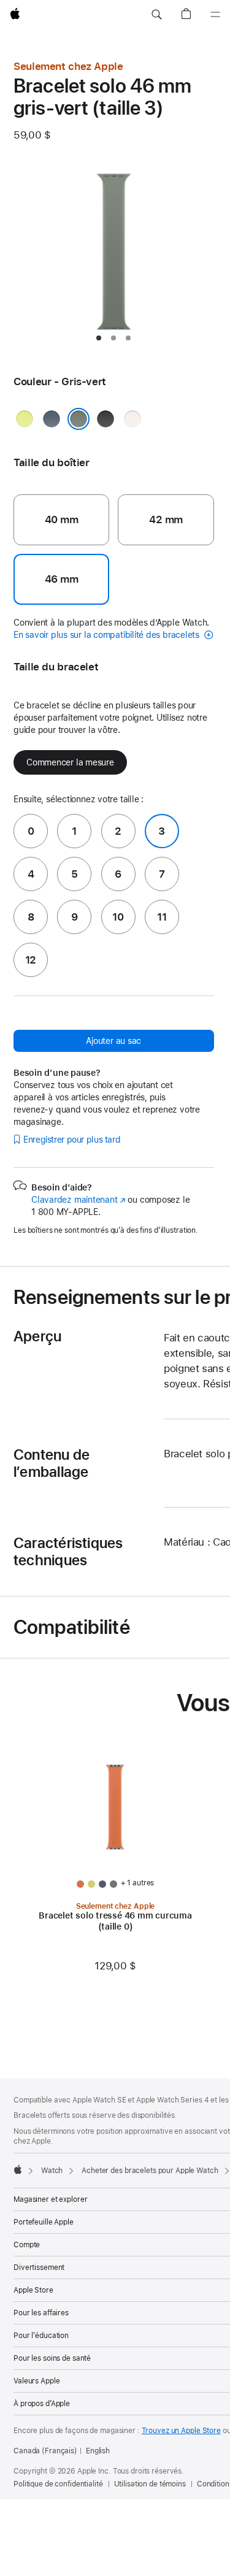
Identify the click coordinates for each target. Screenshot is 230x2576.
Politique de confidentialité (58, 2484)
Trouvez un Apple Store (181, 2431)
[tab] (99, 338)
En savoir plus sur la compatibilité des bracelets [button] (108, 635)
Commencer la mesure (70, 762)
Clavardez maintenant (79, 1200)
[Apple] (18, 2169)
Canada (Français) (45, 2451)
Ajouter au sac (113, 1041)
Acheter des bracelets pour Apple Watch (150, 2171)
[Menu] (215, 15)
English (98, 2451)
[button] (156, 15)
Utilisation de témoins (150, 2484)
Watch (52, 2171)
